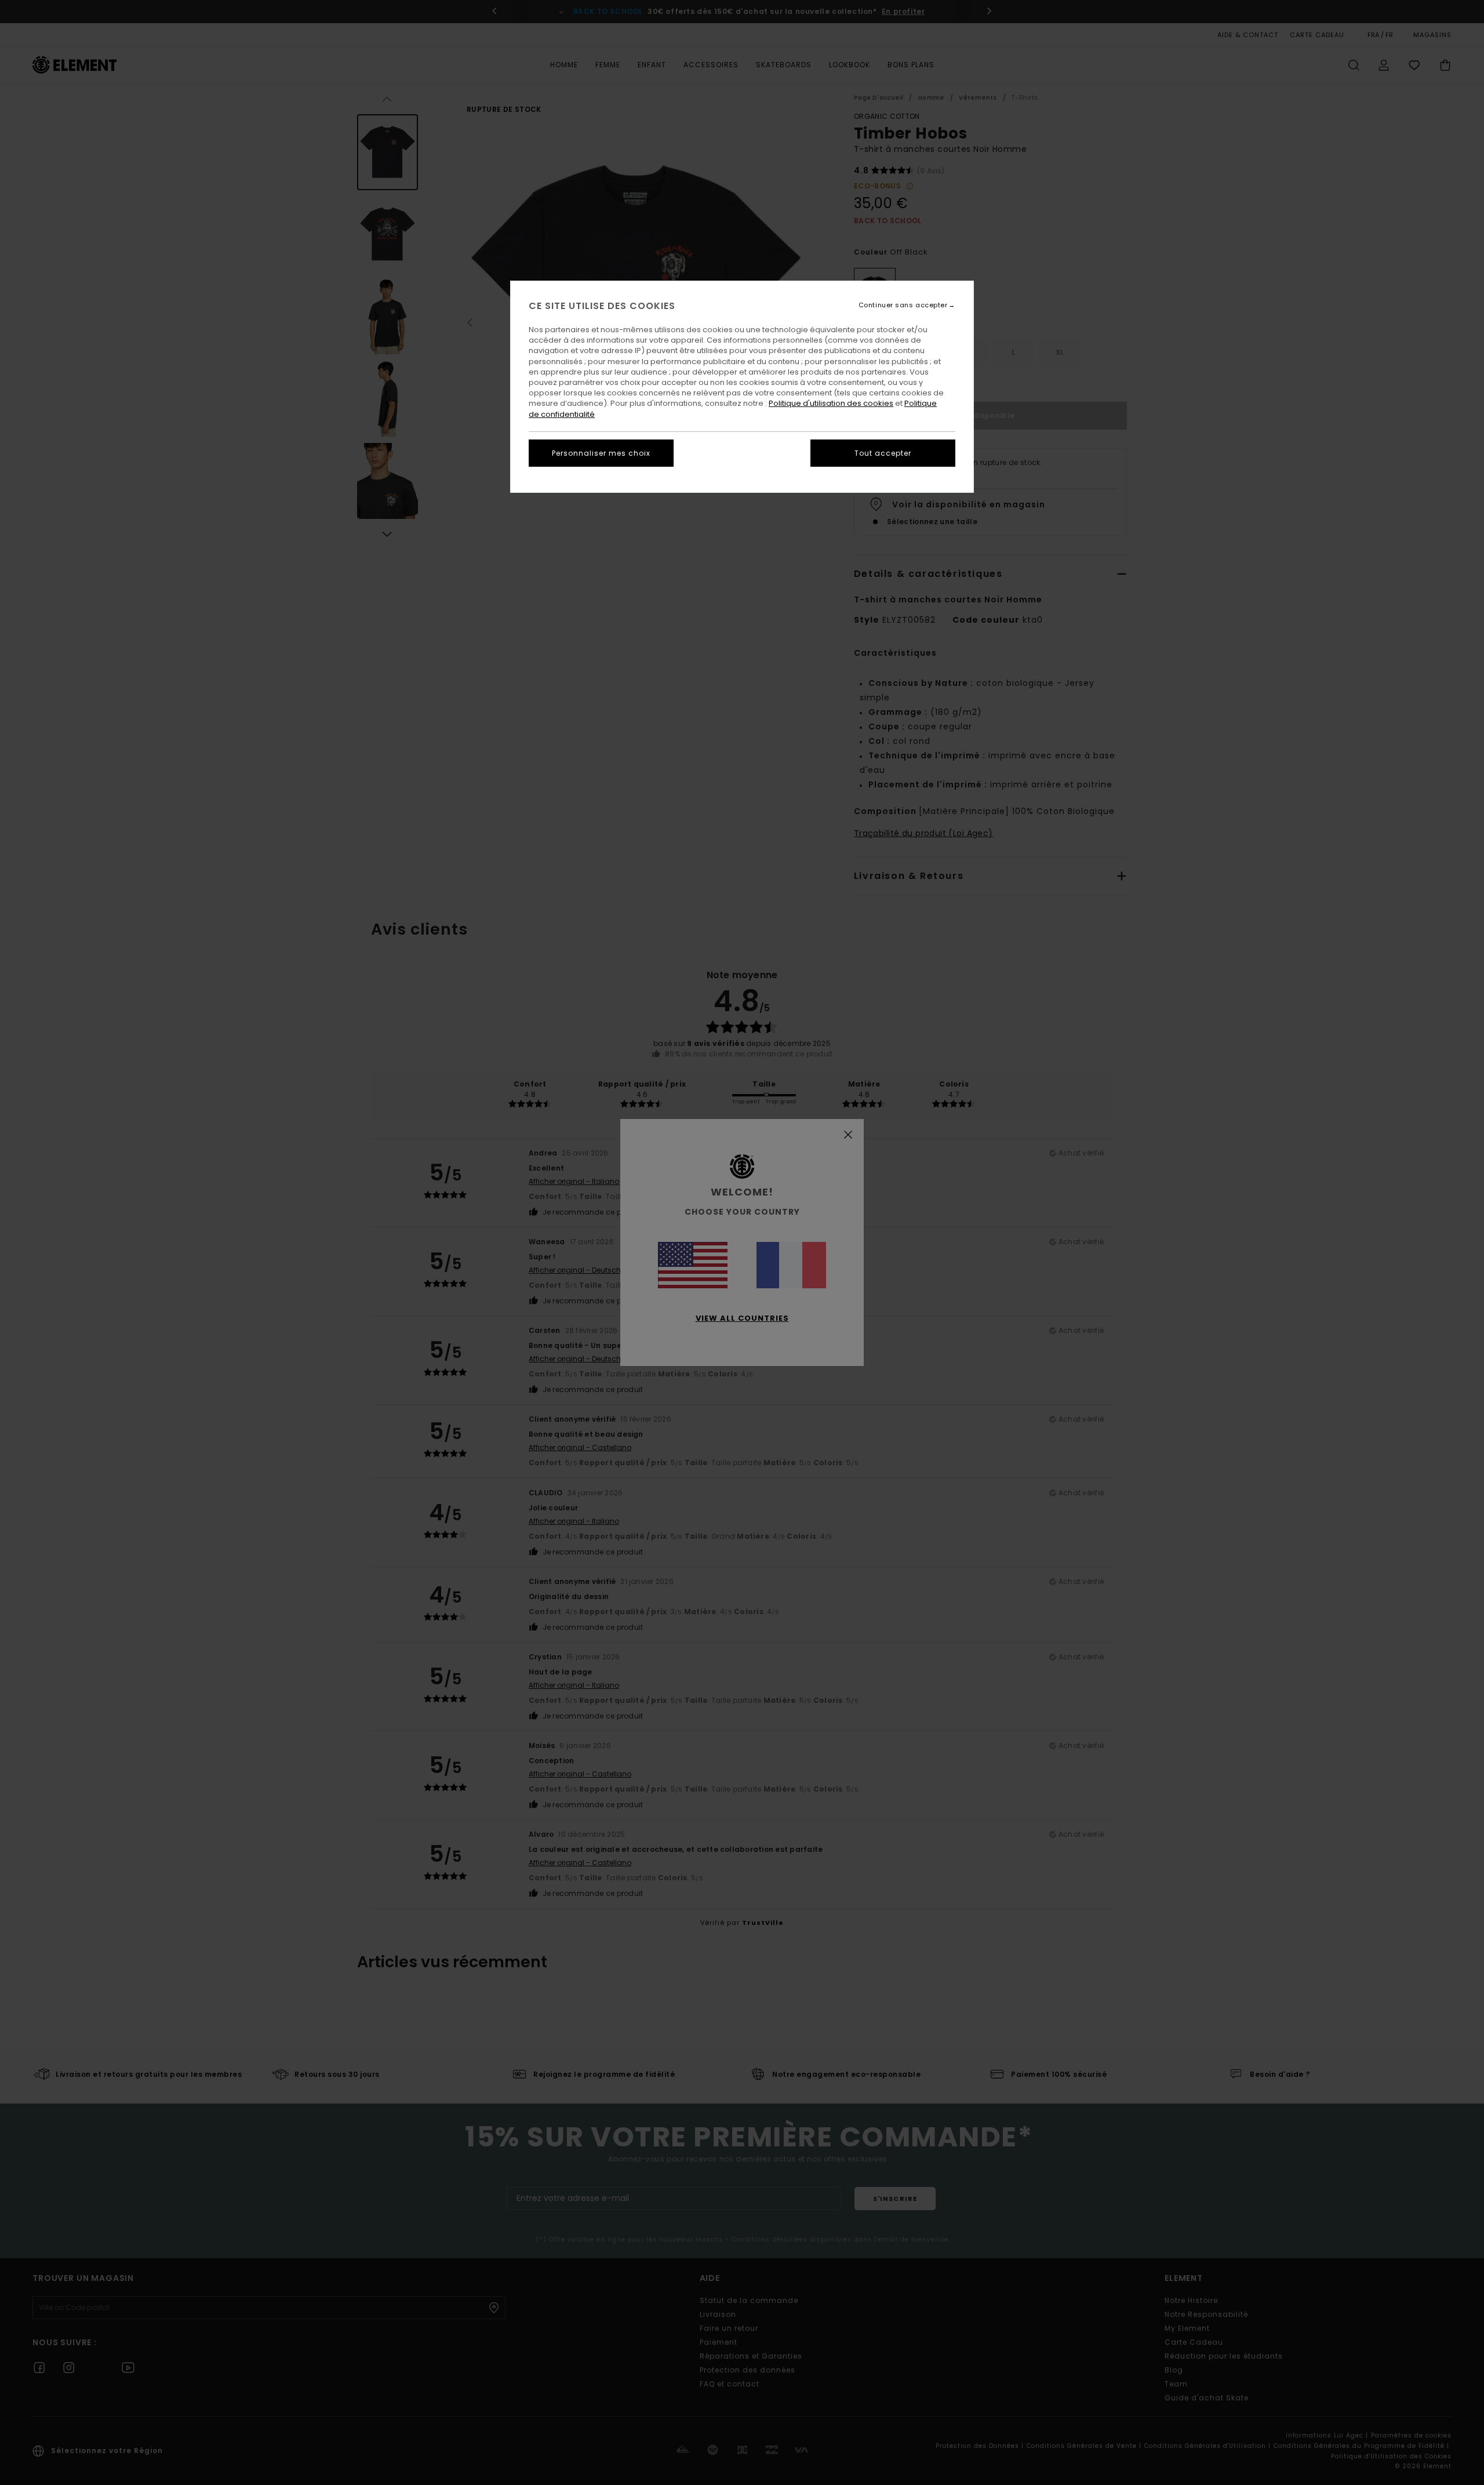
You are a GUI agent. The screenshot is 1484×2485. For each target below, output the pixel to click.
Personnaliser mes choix (601, 453)
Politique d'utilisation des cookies (831, 403)
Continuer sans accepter (903, 305)
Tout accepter (883, 453)
